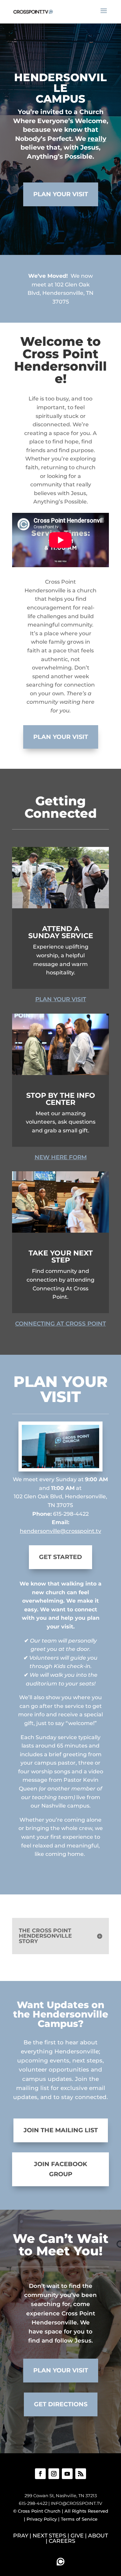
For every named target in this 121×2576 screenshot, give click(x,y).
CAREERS (62, 2541)
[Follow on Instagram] (54, 2474)
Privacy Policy (42, 2519)
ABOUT (98, 2536)
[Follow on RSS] (81, 2474)
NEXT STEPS (49, 2536)
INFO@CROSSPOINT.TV (76, 2503)
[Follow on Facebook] (40, 2474)
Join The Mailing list (61, 2130)
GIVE (77, 2536)
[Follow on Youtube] (67, 2474)
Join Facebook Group (61, 2169)
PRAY (21, 2536)
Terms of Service (79, 2519)
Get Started (61, 1557)
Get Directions (61, 2404)
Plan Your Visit (61, 194)
